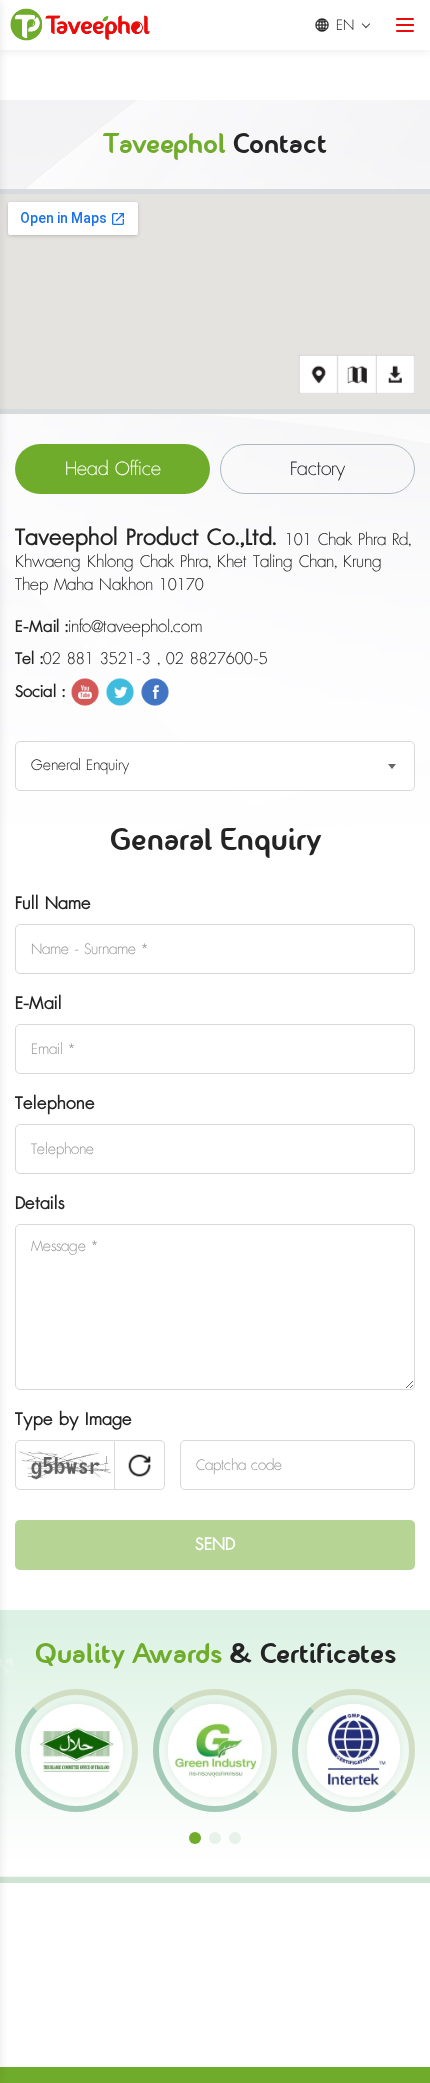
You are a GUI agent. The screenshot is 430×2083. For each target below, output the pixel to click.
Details (40, 1204)
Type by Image (73, 1420)
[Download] (395, 374)
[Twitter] (120, 690)
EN (345, 25)
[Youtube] (85, 690)
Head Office (113, 469)
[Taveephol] (80, 24)
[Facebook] (155, 690)
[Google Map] (318, 374)
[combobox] (215, 766)
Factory (317, 469)
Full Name (53, 904)
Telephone (55, 1104)
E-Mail (38, 1004)
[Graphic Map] (356, 374)
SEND (215, 1545)
